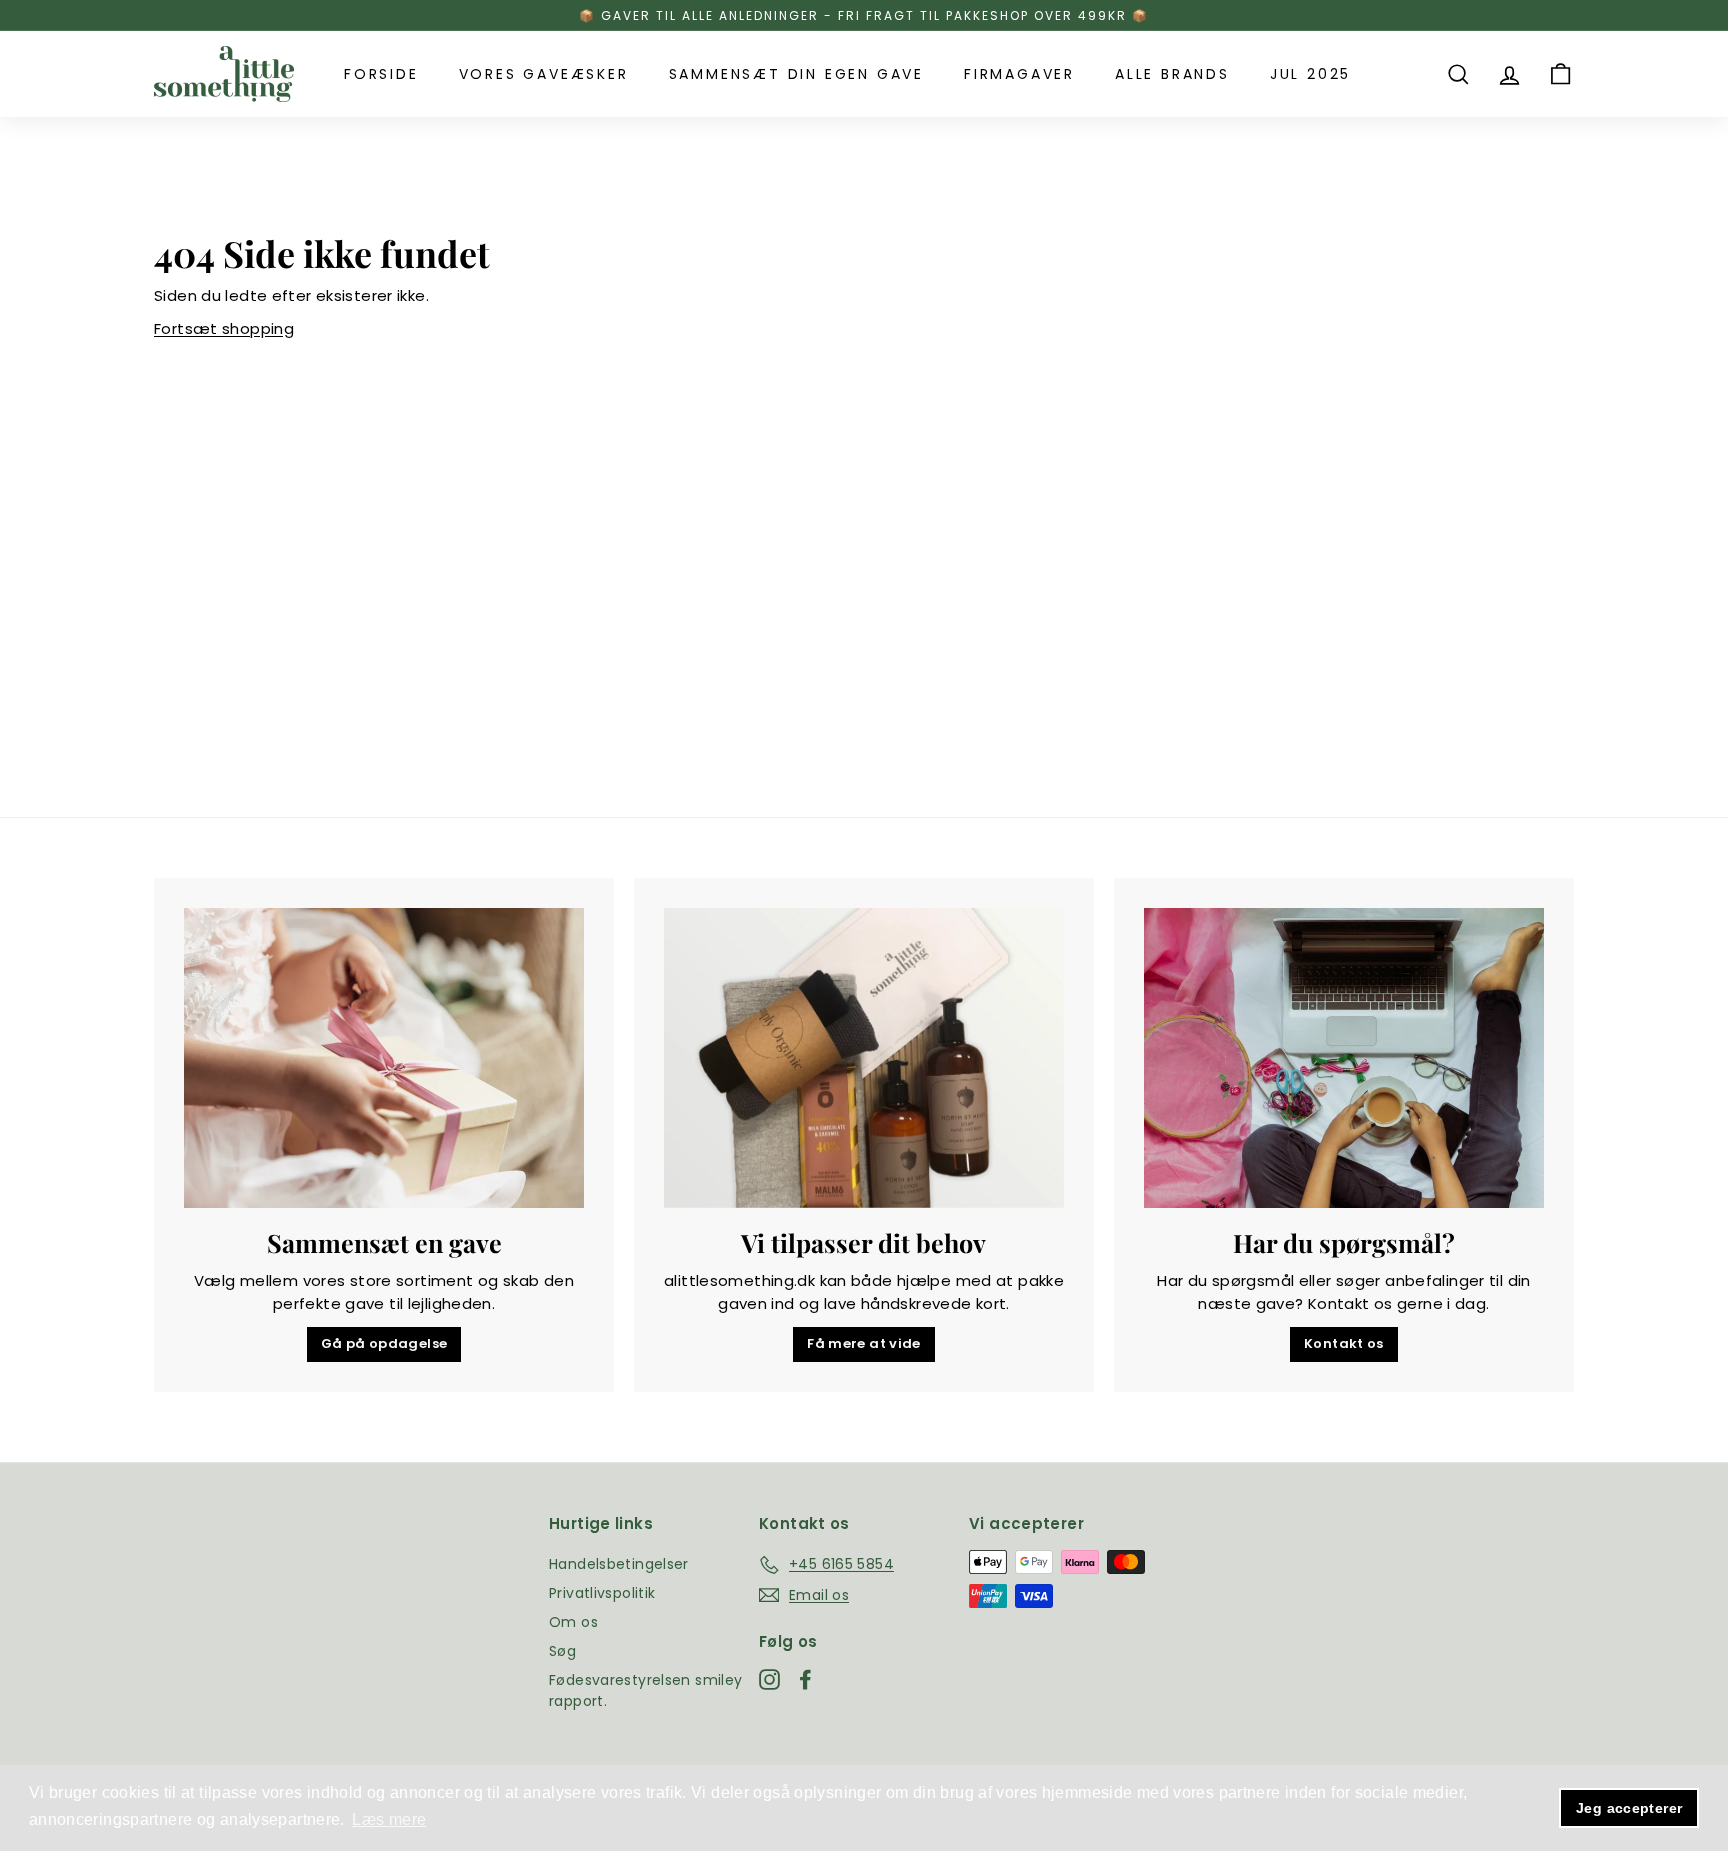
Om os (573, 1622)
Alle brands (1172, 74)
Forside (381, 74)
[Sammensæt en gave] (384, 1058)
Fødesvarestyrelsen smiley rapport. (645, 1690)
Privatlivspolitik (602, 1593)
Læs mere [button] (389, 1819)
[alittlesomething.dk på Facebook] (805, 1680)
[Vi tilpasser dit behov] (864, 1058)
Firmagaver (1019, 74)
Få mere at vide (864, 1343)
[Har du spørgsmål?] (1344, 1058)
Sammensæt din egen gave (796, 74)
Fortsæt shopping (224, 328)
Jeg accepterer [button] (1629, 1808)
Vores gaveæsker (544, 74)
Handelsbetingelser (619, 1564)
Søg (562, 1651)
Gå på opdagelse (384, 1343)
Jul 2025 (1310, 74)
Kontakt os (1344, 1343)
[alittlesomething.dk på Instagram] (769, 1680)
